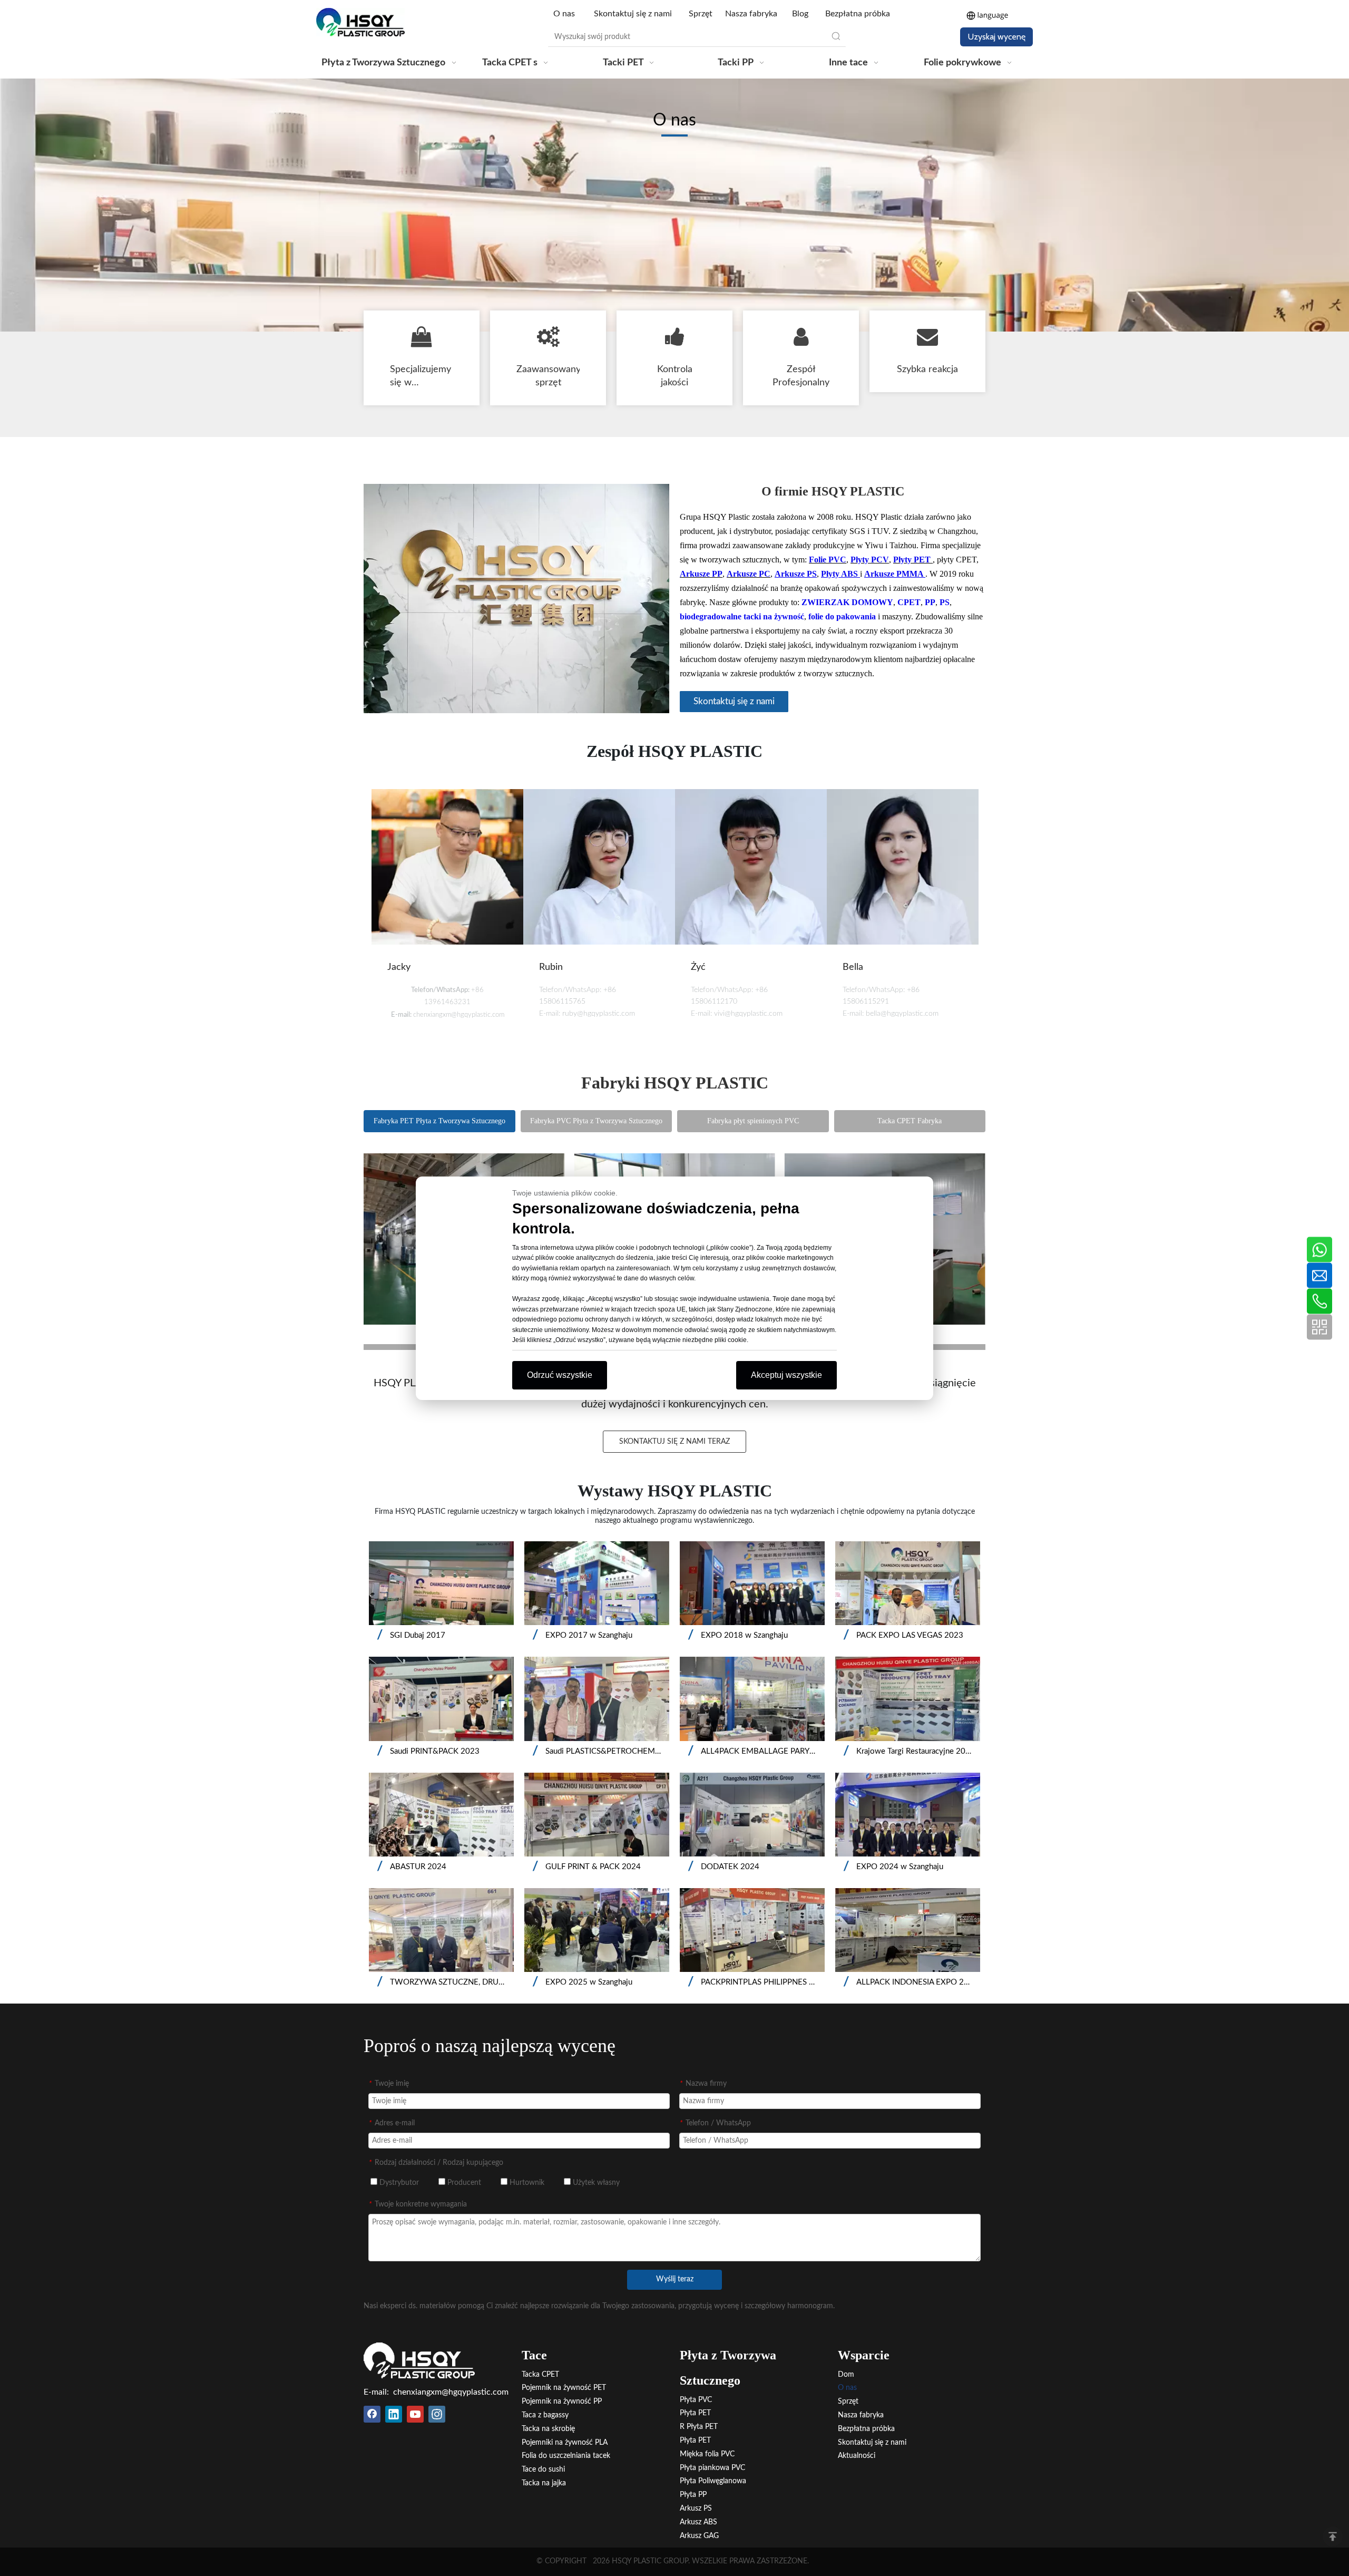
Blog (800, 14)
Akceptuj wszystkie (786, 1375)
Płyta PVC (696, 2400)
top (1333, 2536)
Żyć (698, 967)
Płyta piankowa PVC (712, 2468)
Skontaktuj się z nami (633, 14)
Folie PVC (828, 560)
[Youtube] (415, 2414)
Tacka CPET (540, 2375)
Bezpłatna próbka (858, 14)
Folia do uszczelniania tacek (566, 2456)
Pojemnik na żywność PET (564, 2388)
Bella (853, 967)
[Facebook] (372, 2414)
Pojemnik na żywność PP (562, 2402)
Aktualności (857, 2456)
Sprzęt (701, 14)
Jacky (399, 967)
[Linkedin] (394, 2414)
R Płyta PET (699, 2427)
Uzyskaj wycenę (997, 37)
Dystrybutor (398, 2183)
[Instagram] (437, 2414)
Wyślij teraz (675, 2279)
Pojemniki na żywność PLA (565, 2443)
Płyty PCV (870, 560)
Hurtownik (526, 2183)
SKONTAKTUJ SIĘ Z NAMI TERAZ (674, 1442)
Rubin (551, 967)
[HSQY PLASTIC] (419, 2360)
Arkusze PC (749, 574)
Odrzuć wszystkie (560, 1375)
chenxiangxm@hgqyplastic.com (451, 2392)
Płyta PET (695, 2413)
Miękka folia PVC (707, 2454)
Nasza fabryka (751, 14)
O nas (565, 14)
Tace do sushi (543, 2470)
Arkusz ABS (698, 2522)
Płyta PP (693, 2495)
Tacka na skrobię (548, 2429)
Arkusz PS (696, 2509)
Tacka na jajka (544, 2483)
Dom (846, 2375)
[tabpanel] (447, 916)
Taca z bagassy (545, 2415)
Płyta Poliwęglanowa (713, 2481)
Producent (463, 2183)
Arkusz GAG (699, 2536)
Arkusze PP (701, 574)
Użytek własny (595, 2183)
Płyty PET (913, 560)
